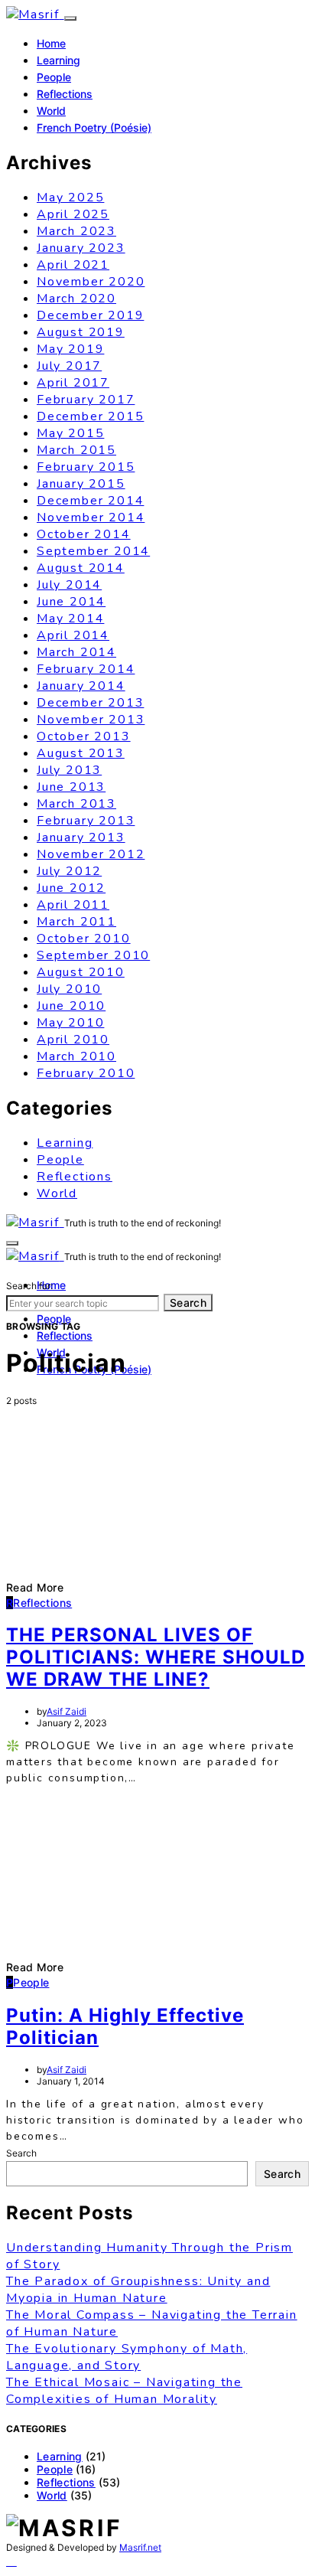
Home (51, 43)
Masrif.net (140, 2547)
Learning (58, 60)
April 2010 (73, 1040)
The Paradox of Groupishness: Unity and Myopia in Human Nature (138, 2290)
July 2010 (69, 989)
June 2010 (71, 1006)
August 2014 (81, 568)
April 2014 (73, 635)
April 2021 (73, 265)
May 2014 (70, 619)
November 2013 (91, 720)
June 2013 (71, 787)
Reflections (65, 94)
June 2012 (71, 888)
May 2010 (70, 1023)
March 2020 (76, 299)
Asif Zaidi (67, 1711)
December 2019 (90, 315)
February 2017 (86, 400)
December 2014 (90, 501)
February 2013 (86, 821)
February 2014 (86, 669)
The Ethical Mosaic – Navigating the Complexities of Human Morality (124, 2391)
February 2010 (86, 1073)
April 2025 (73, 214)
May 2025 (70, 198)
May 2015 (70, 433)
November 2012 (91, 854)
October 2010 (84, 939)
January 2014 (81, 686)
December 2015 (90, 416)
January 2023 (81, 248)
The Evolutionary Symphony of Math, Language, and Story (127, 2357)
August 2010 (81, 972)
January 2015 (81, 484)
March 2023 (76, 231)
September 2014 (93, 551)
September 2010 (93, 955)
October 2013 (84, 736)
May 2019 (70, 349)
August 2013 (81, 753)
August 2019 (81, 332)
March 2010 (76, 1056)
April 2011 (73, 905)
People (54, 77)
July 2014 (69, 585)
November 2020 (91, 282)
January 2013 (81, 837)
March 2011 (76, 922)
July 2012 (69, 871)
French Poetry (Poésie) (94, 127)
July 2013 (69, 770)
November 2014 (91, 517)
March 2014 (76, 652)
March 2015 (76, 450)
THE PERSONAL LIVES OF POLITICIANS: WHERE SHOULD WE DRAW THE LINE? (156, 1657)
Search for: (29, 1286)
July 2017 (69, 366)
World (51, 111)
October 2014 (84, 534)
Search (188, 1303)
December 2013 (90, 703)
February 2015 (86, 467)
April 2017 (73, 383)
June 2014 (71, 602)
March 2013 (76, 804)
